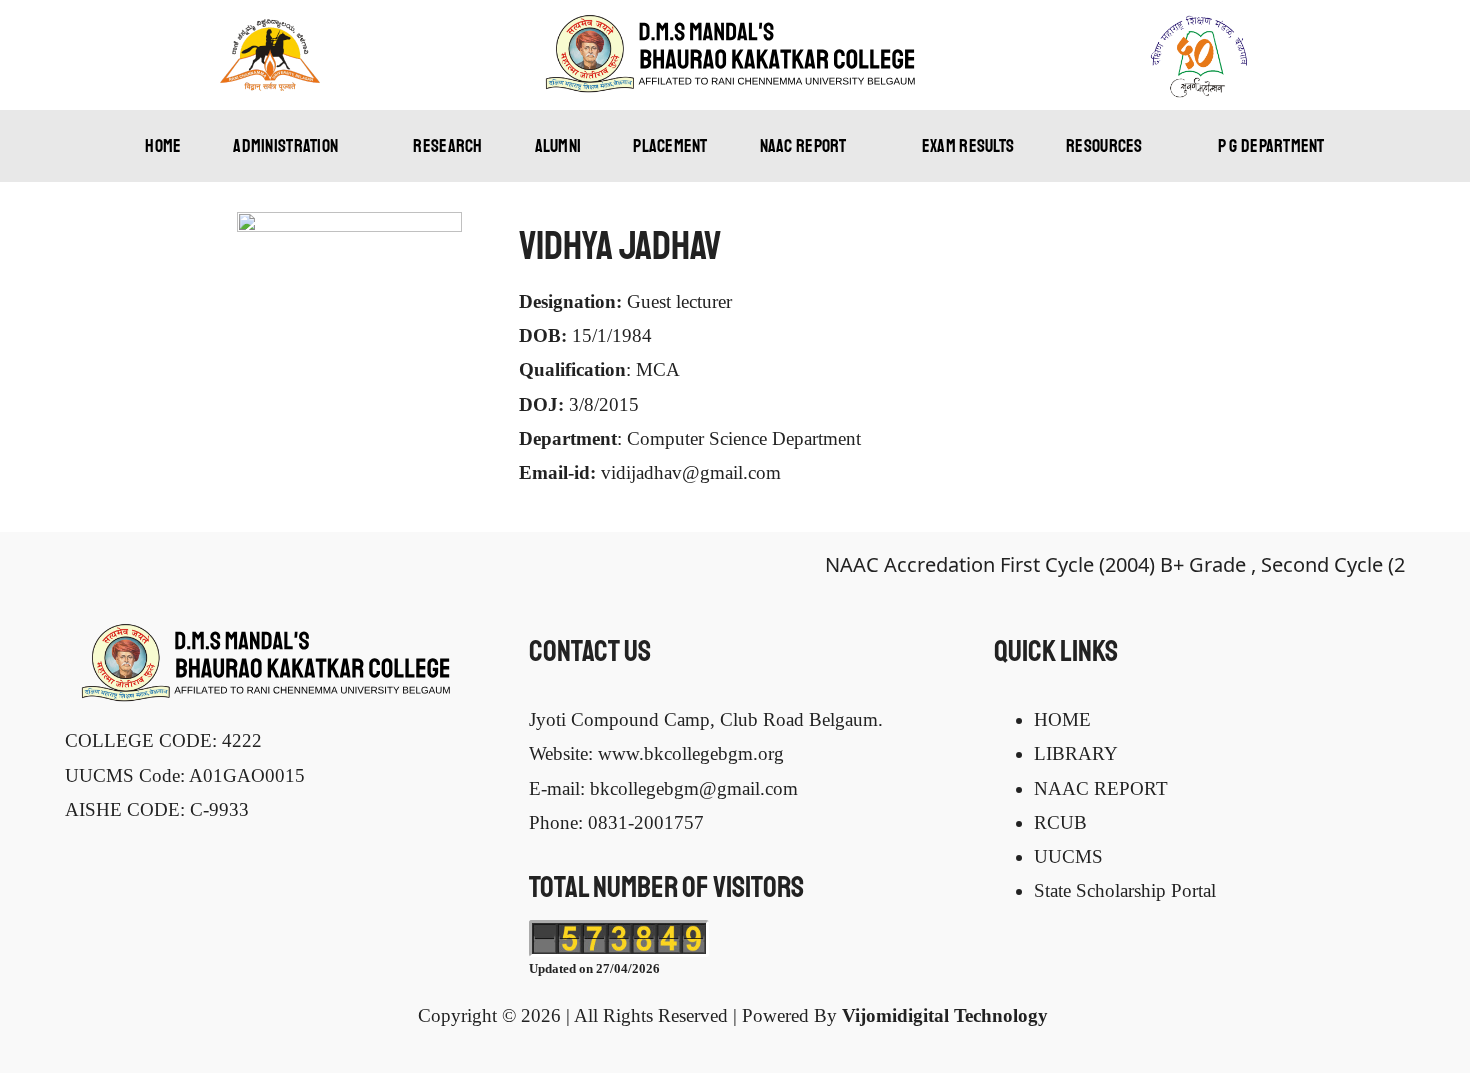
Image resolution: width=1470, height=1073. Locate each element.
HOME (1062, 719)
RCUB (1060, 822)
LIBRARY (1076, 753)
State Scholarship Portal (1125, 890)
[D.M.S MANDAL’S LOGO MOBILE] (734, 23)
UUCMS (1068, 856)
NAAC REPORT (1101, 788)
